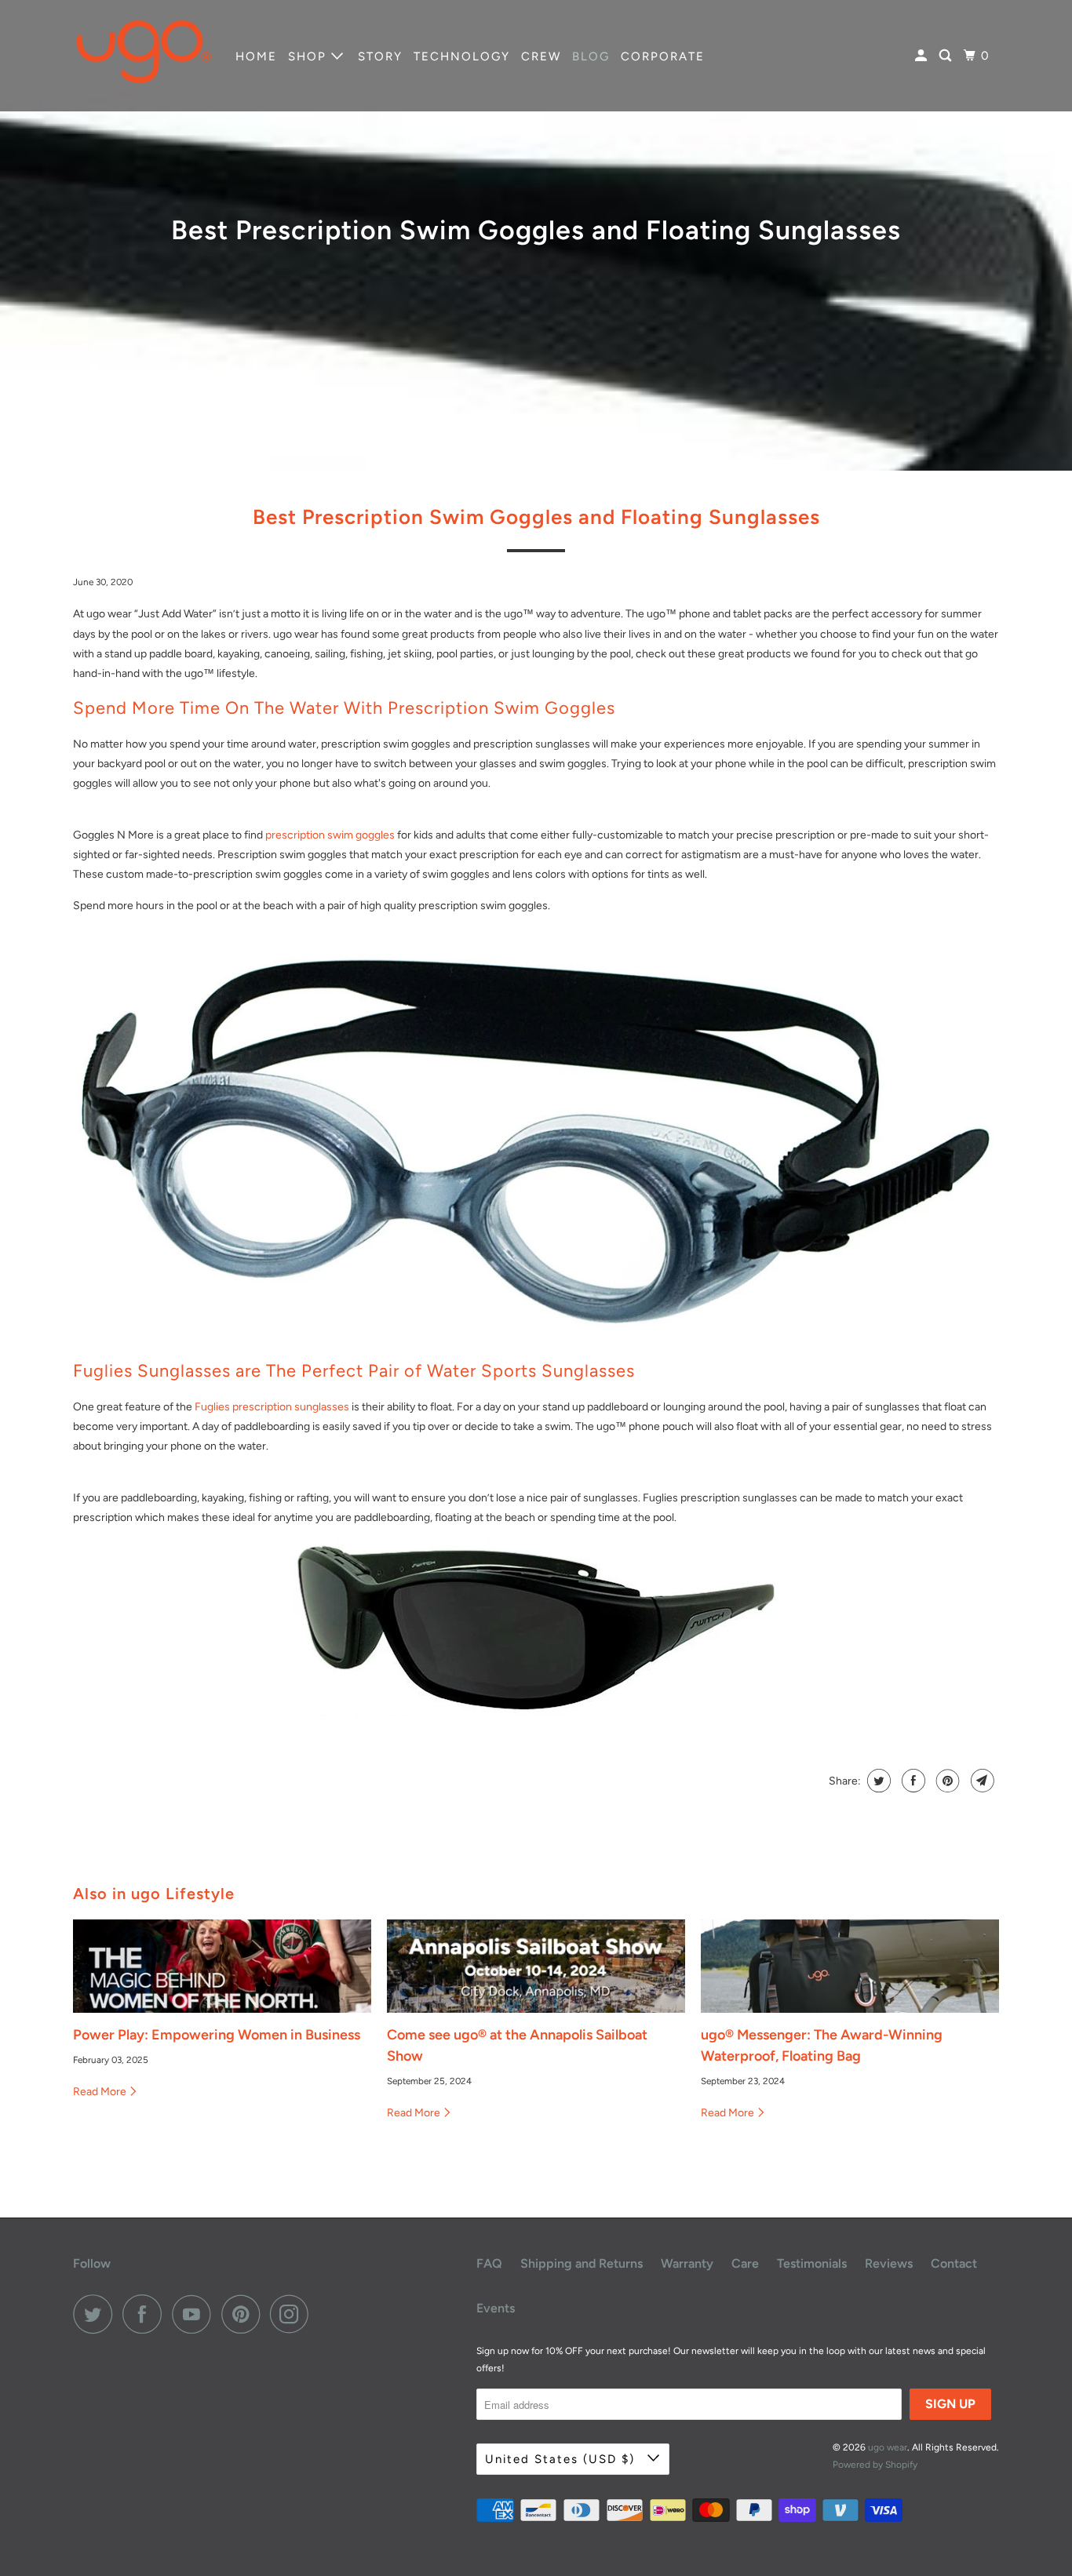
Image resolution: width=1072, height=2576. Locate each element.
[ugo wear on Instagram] (294, 2314)
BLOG (591, 56)
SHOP (310, 56)
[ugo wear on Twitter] (97, 2314)
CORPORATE (663, 56)
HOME (256, 56)
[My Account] (923, 56)
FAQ (489, 2263)
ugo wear (888, 2447)
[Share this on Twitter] (877, 1781)
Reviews (889, 2263)
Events (496, 2308)
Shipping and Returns (582, 2263)
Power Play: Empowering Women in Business (217, 2035)
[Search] (947, 56)
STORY (380, 56)
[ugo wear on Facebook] (146, 2314)
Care (745, 2263)
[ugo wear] (144, 56)
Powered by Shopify (875, 2465)
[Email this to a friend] (981, 1781)
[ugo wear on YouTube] (195, 2314)
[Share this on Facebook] (912, 1781)
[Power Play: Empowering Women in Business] (222, 1967)
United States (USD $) (562, 2459)
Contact (954, 2263)
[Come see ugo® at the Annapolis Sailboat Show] (536, 1967)
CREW (541, 56)
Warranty (687, 2263)
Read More (101, 2092)
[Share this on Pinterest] (946, 1781)
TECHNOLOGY (462, 56)
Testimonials (812, 2263)
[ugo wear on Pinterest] (244, 2314)
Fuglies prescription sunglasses (272, 1407)
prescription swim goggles (330, 835)
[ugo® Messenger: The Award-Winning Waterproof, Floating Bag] (850, 1967)
